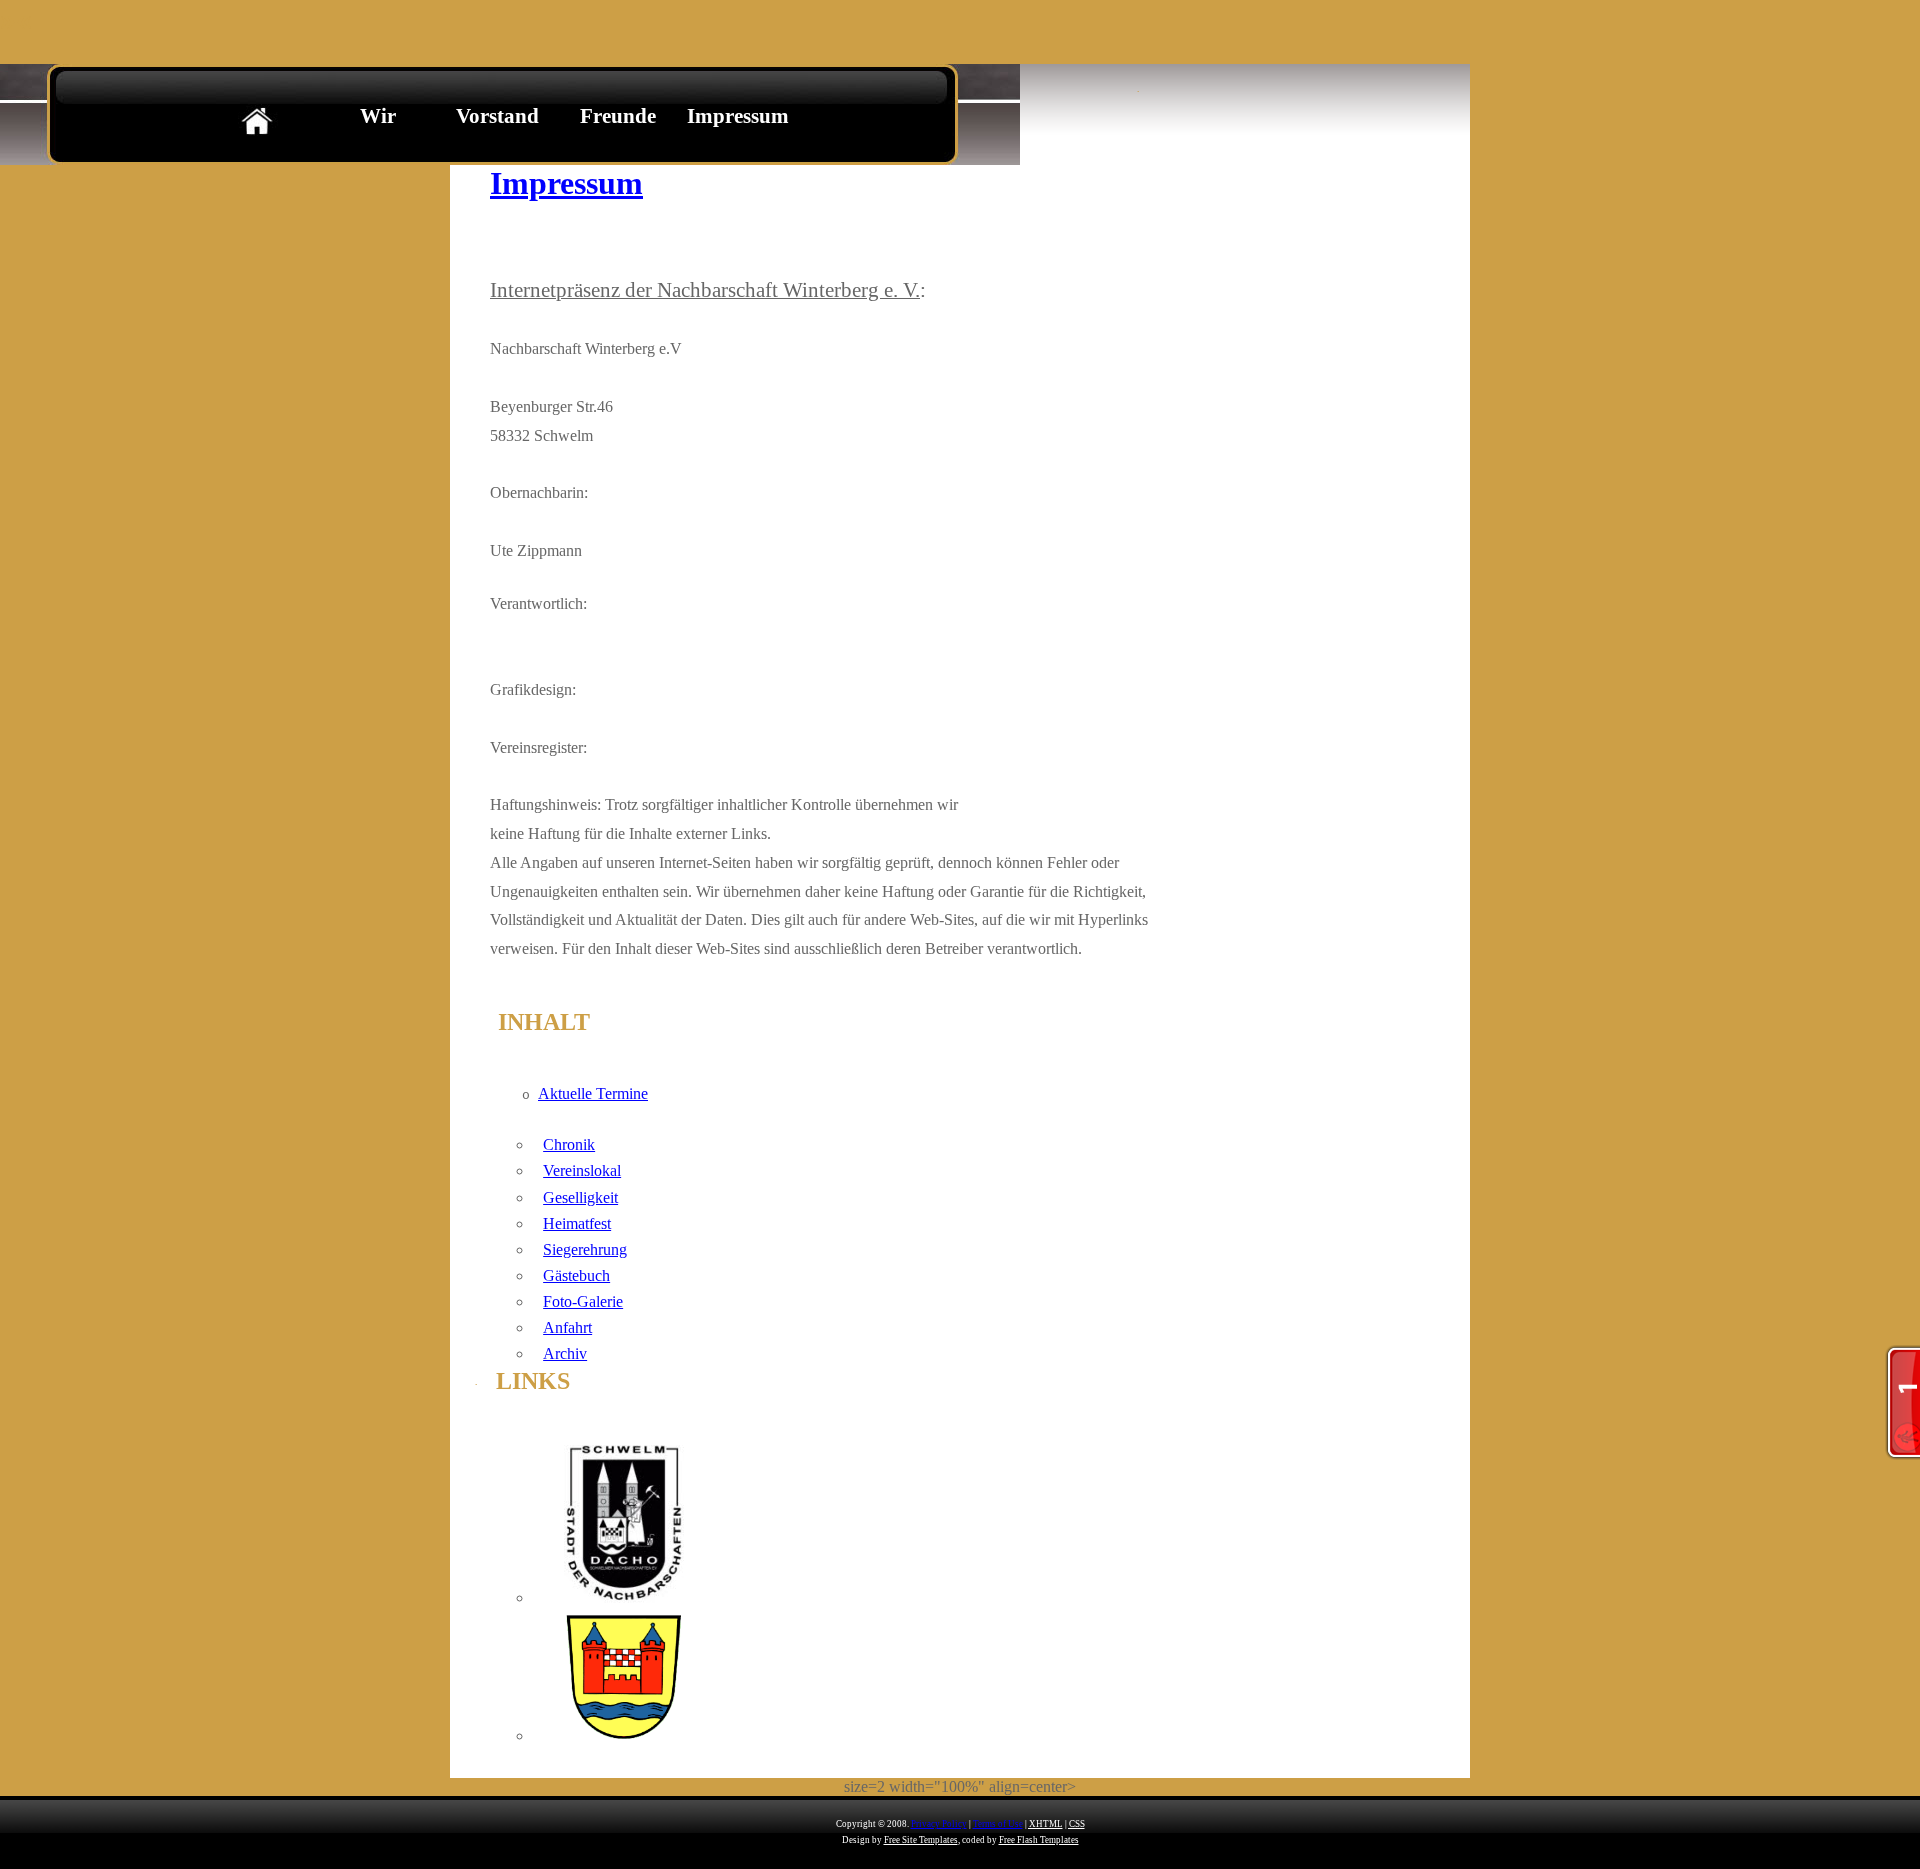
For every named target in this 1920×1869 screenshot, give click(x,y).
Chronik (569, 1144)
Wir (378, 115)
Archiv (565, 1353)
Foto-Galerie (583, 1301)
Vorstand (497, 115)
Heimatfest (577, 1223)
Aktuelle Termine (593, 1093)
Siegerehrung (585, 1249)
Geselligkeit (580, 1197)
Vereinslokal (582, 1170)
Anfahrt (567, 1327)
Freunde (618, 115)
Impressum (738, 115)
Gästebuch (576, 1275)
